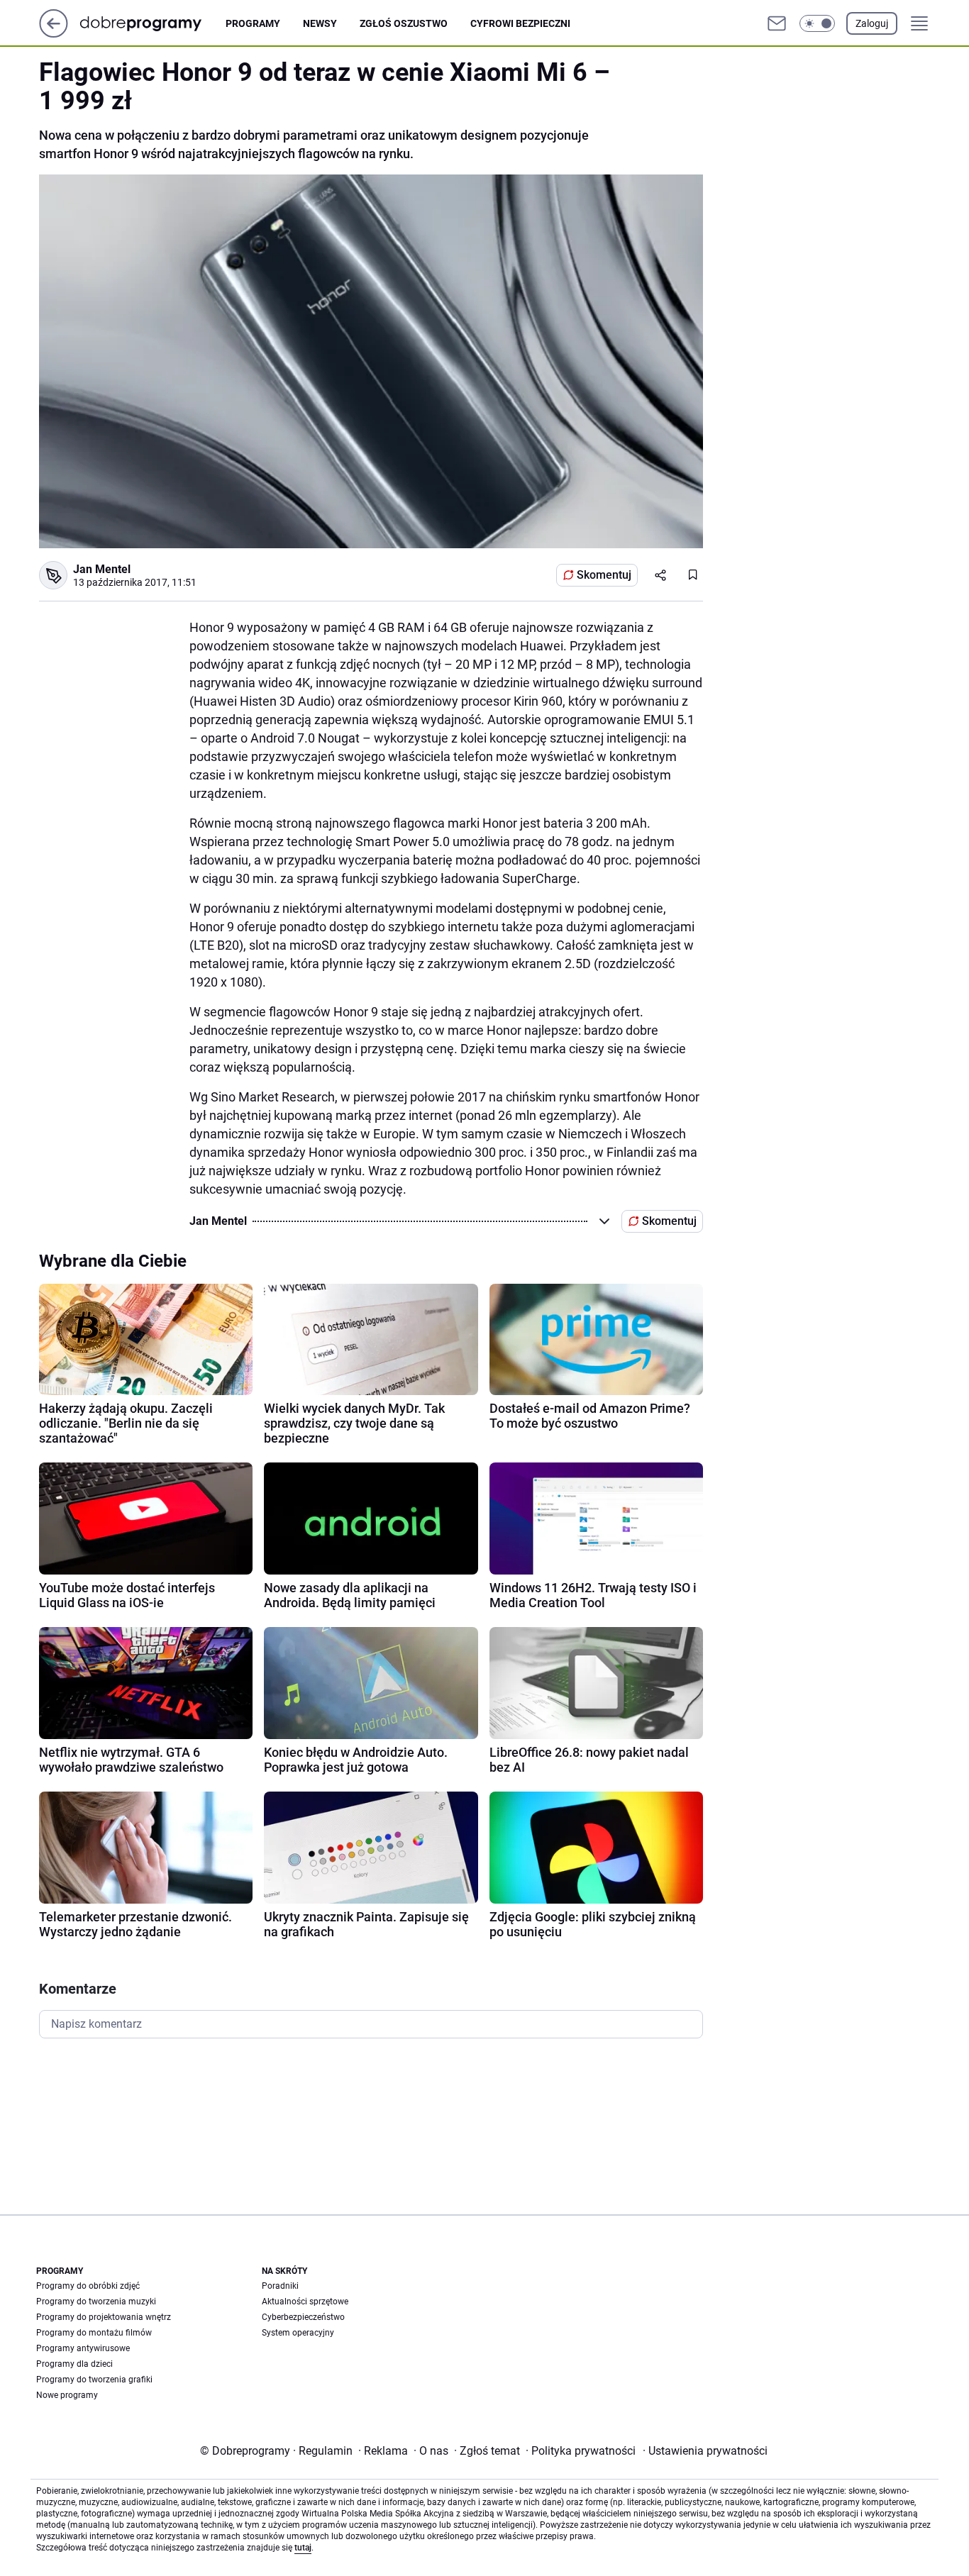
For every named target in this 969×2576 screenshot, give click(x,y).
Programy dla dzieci (74, 2364)
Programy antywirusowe (83, 2348)
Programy (253, 23)
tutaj (303, 2548)
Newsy (320, 23)
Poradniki (280, 2286)
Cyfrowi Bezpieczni (520, 23)
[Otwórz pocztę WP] (777, 23)
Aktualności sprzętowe (305, 2302)
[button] (817, 23)
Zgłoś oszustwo (404, 23)
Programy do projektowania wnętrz (104, 2317)
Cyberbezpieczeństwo (303, 2317)
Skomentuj (604, 575)
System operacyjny (298, 2333)
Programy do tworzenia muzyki (96, 2302)
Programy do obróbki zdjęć (88, 2286)
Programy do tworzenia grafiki (94, 2380)
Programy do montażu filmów (94, 2333)
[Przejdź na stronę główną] (54, 34)
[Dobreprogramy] (152, 23)
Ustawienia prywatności (705, 2451)
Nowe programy (67, 2395)
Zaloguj (872, 23)
